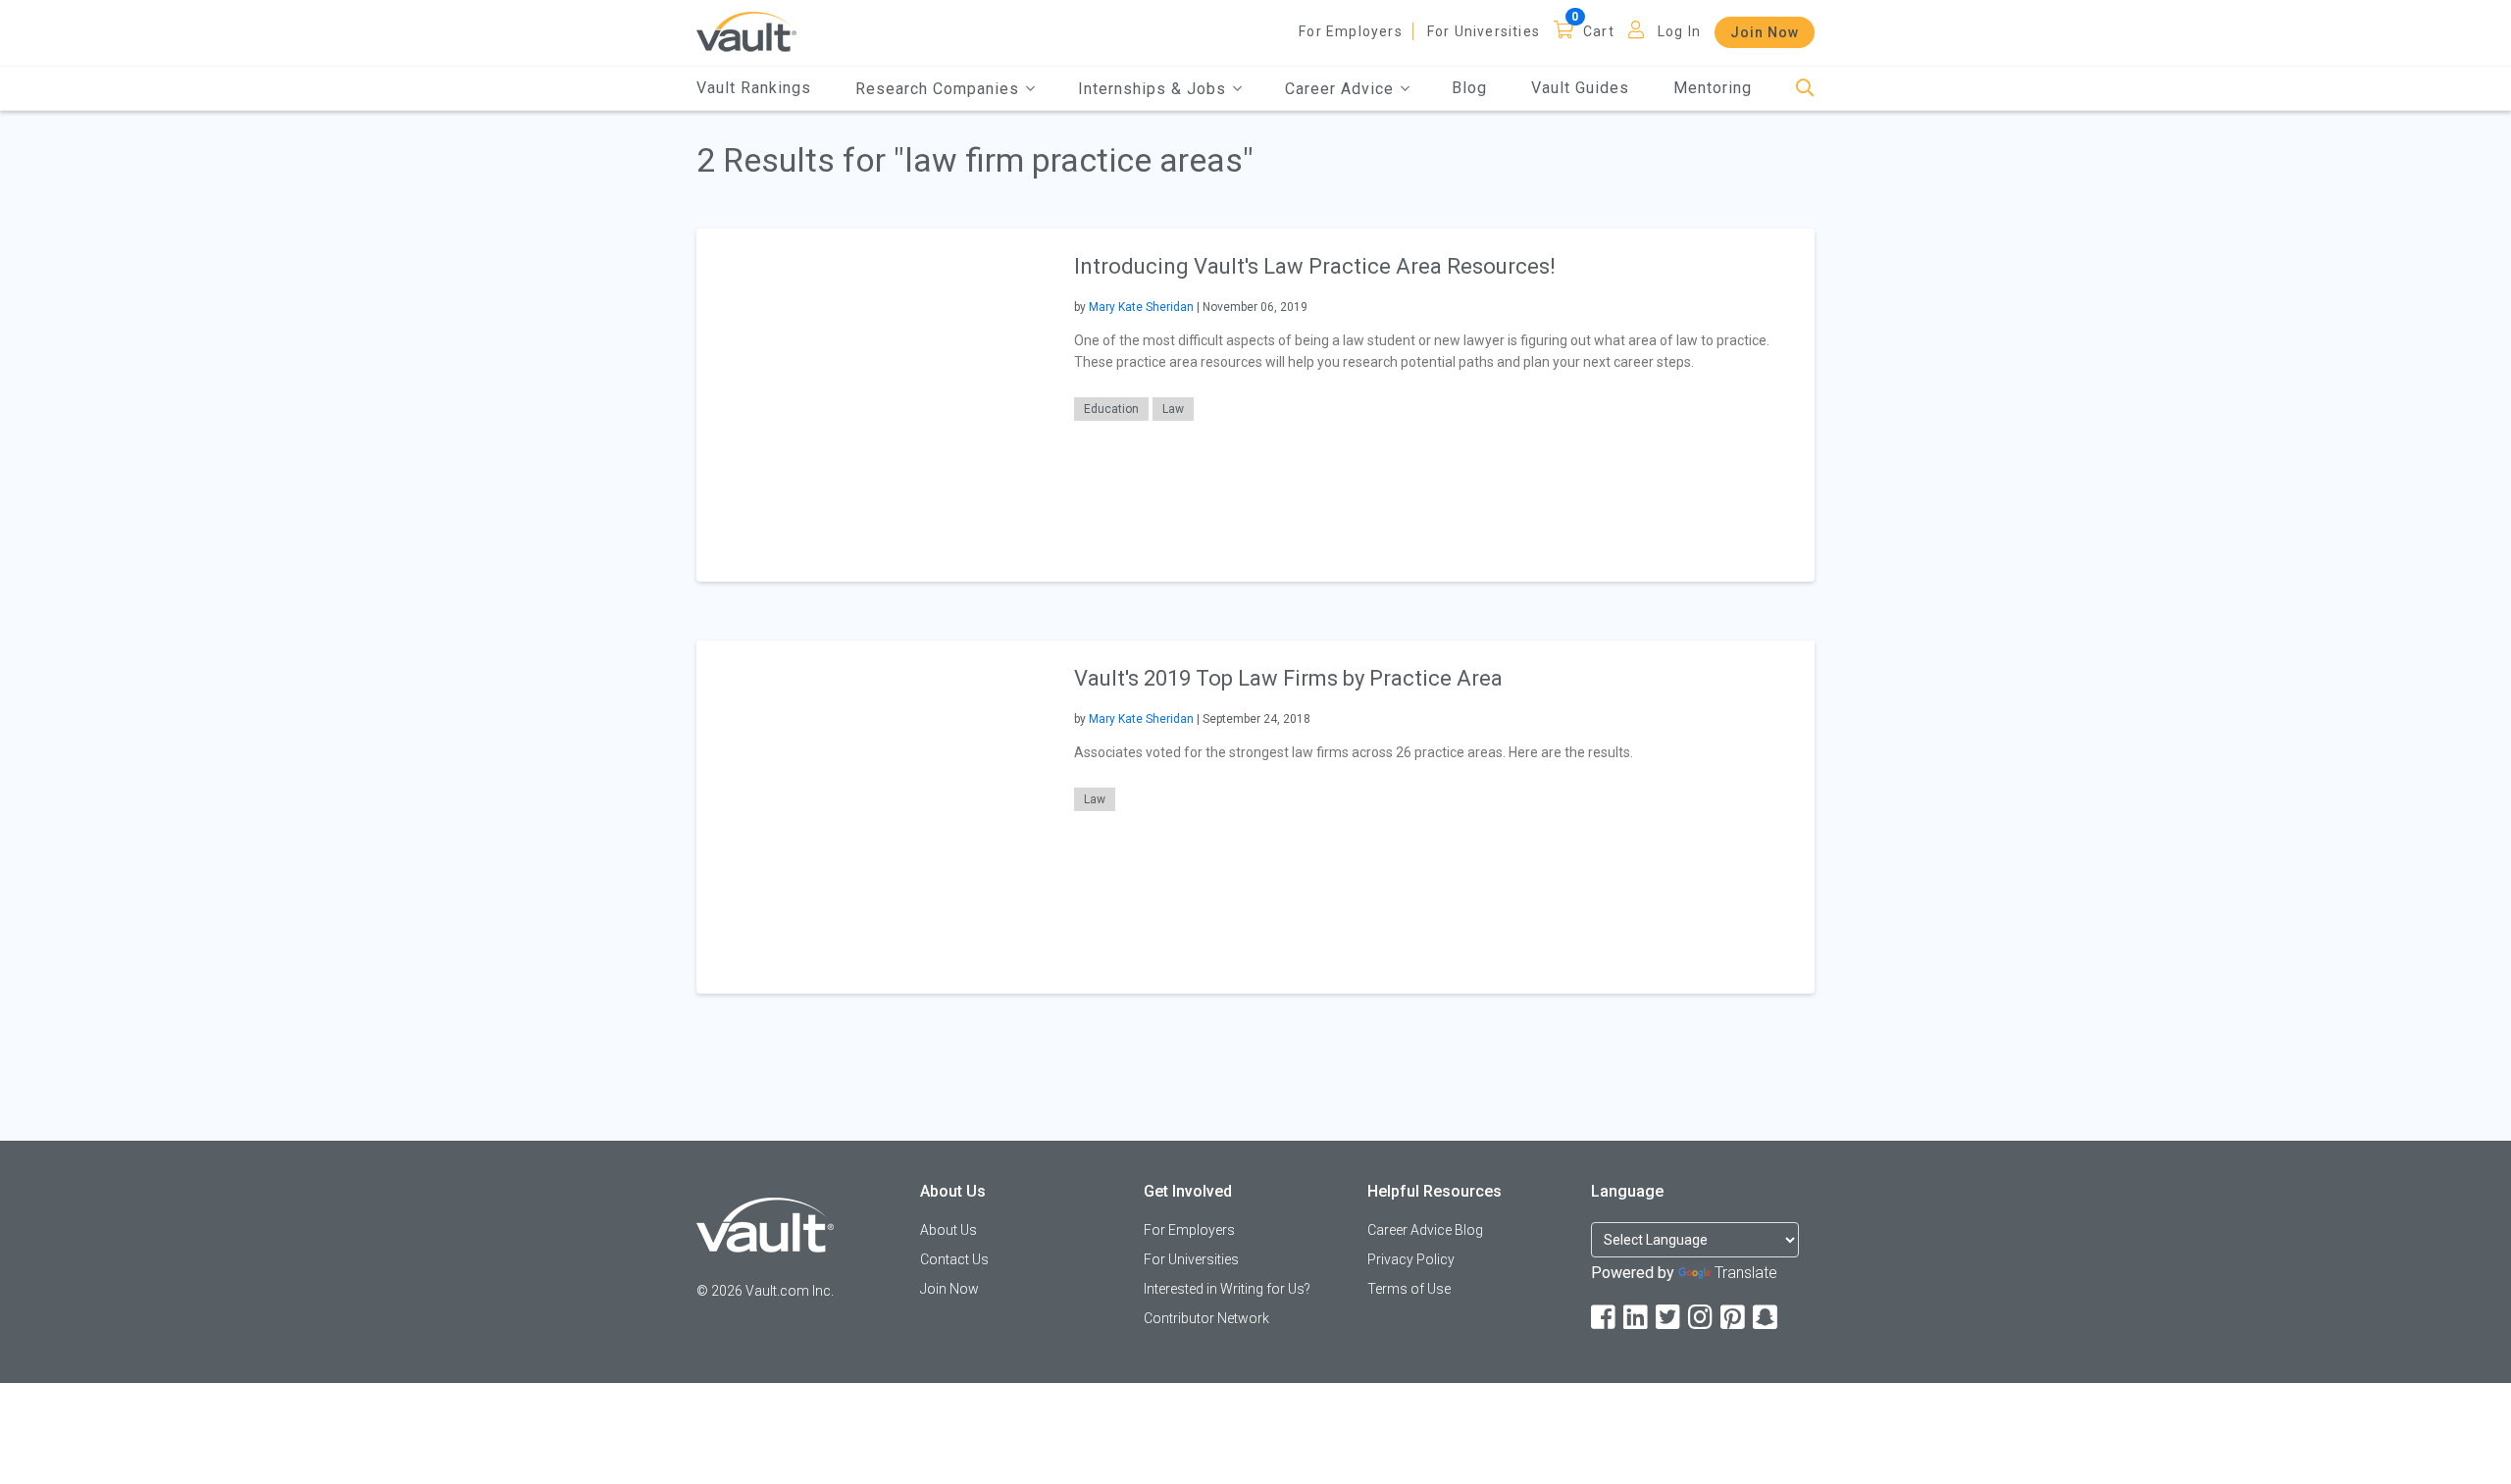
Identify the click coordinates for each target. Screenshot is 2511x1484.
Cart (1599, 31)
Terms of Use (1409, 1289)
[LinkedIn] (1637, 1318)
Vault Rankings (754, 88)
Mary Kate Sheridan (1141, 307)
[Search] (1805, 89)
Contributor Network (1206, 1318)
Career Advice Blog (1425, 1230)
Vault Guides (1580, 88)
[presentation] (873, 405)
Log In (1679, 31)
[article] (1255, 405)
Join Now (1765, 32)
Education (1111, 409)
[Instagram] (1702, 1318)
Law (1173, 409)
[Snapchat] (1767, 1318)
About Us (948, 1230)
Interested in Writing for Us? (1227, 1289)
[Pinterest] (1734, 1318)
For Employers (1351, 31)
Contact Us (954, 1259)
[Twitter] (1669, 1318)
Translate (1746, 1273)
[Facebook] (1605, 1318)
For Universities (1484, 31)
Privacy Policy (1411, 1259)
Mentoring (1713, 88)
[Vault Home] (746, 31)
